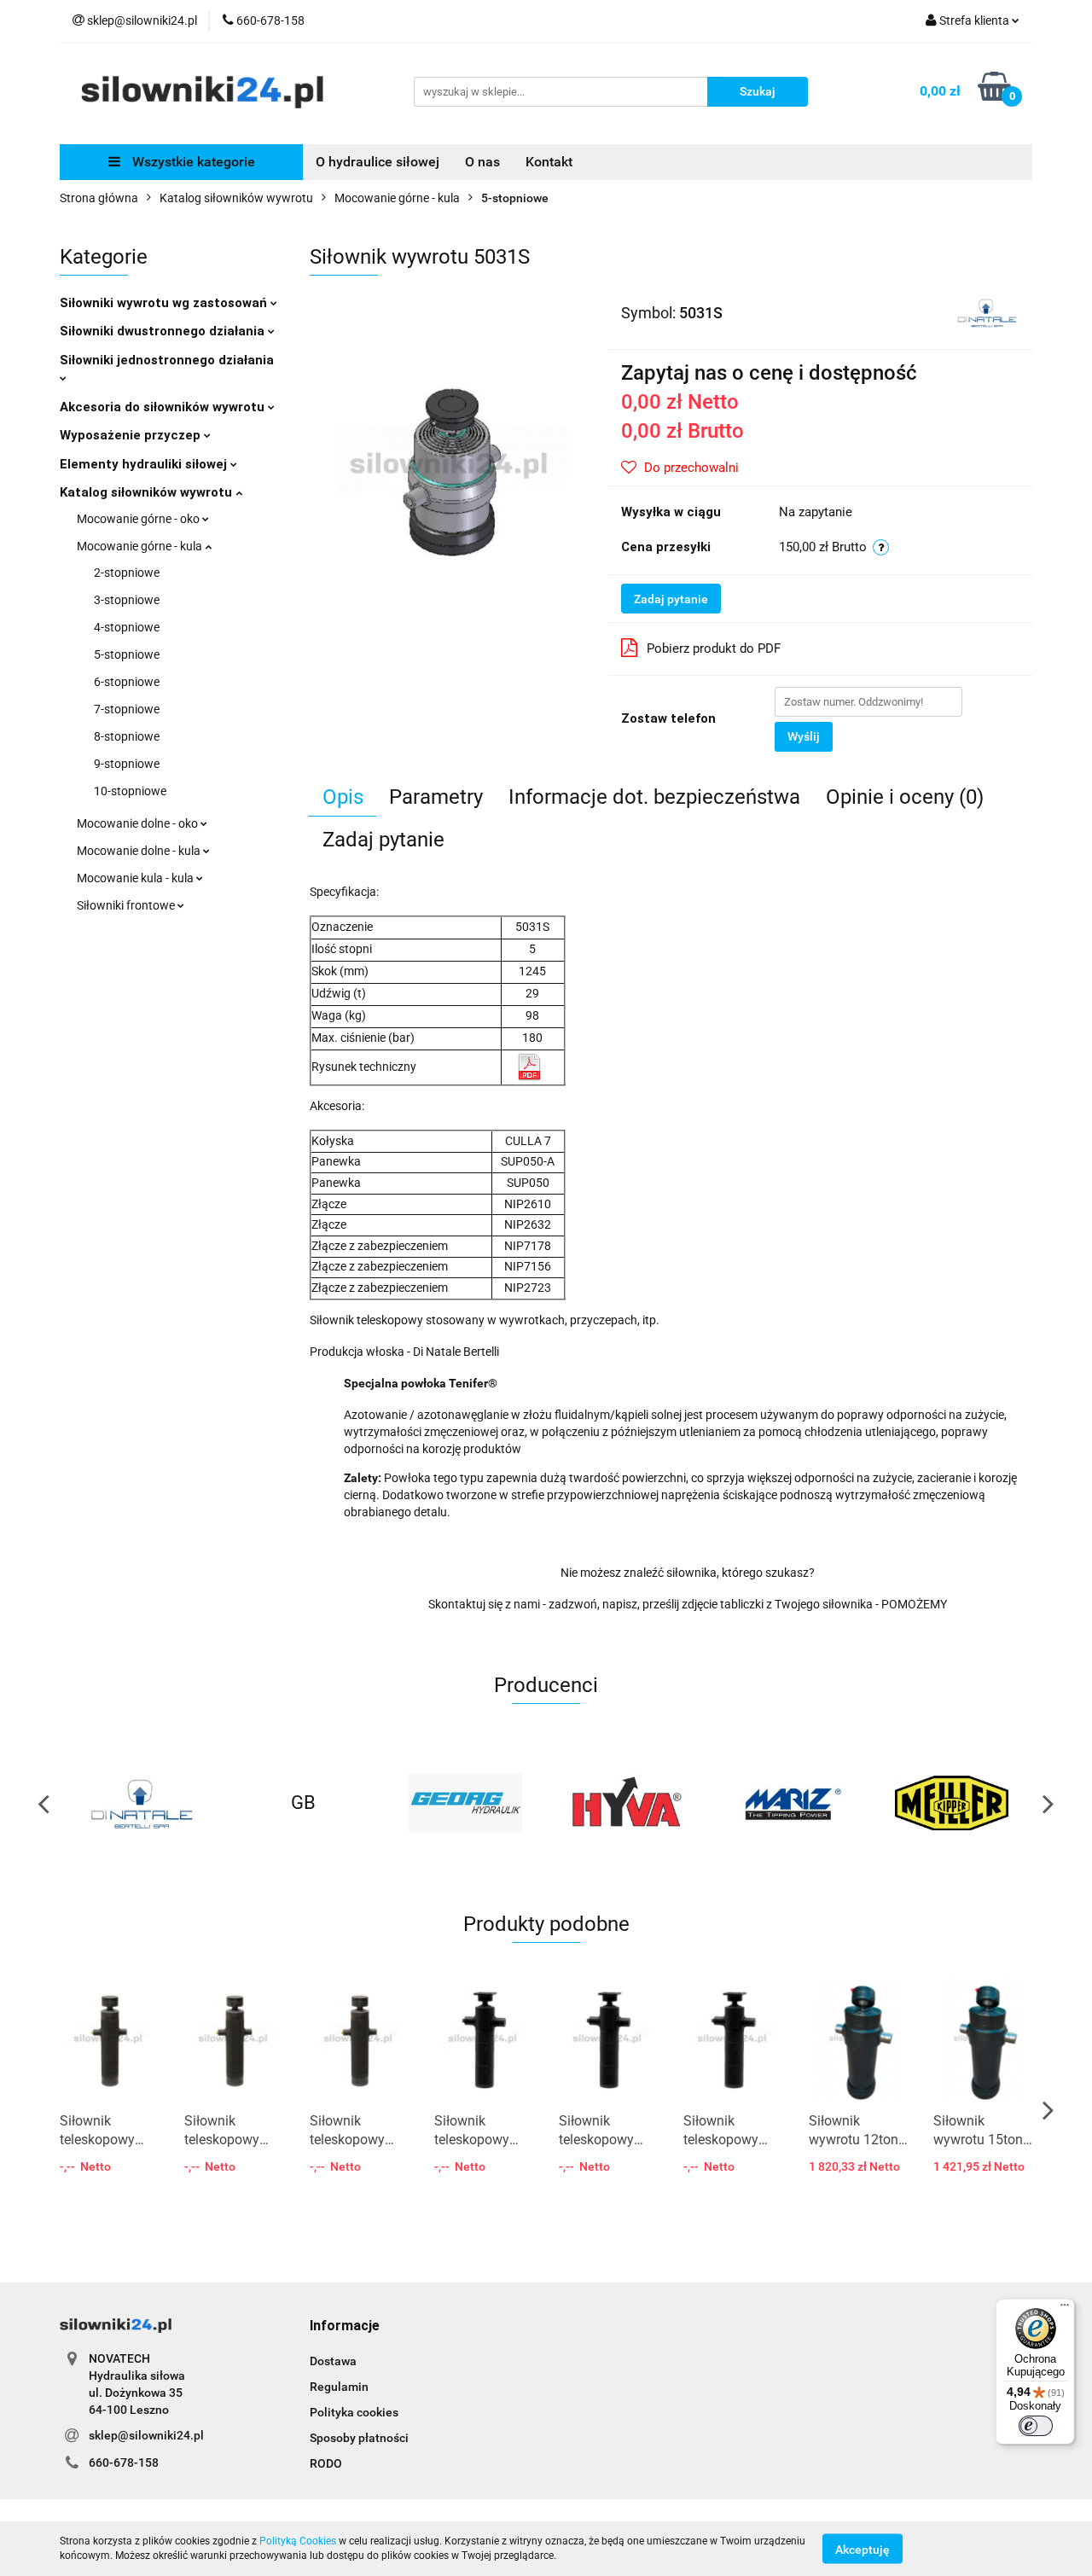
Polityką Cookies (298, 2541)
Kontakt (549, 162)
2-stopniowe (127, 573)
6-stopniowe (127, 682)
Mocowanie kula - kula (136, 878)
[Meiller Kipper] (789, 1803)
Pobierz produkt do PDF (714, 648)
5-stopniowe (127, 654)
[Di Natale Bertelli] (987, 311)
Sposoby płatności (359, 2438)
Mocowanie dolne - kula (140, 851)
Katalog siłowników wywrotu (148, 492)
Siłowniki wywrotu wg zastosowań (165, 303)
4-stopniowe (127, 627)
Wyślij (804, 736)
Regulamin (339, 2387)
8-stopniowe (127, 736)
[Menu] (1065, 2309)
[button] (345, 2326)
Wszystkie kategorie (192, 162)
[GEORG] (303, 1803)
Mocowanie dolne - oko (139, 823)
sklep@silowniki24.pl (146, 2435)
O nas (482, 162)
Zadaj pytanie (671, 599)
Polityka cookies (354, 2412)
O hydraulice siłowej (378, 162)
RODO (326, 2463)
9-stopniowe (127, 764)
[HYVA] (465, 1803)
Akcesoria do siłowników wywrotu (164, 407)
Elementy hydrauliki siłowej (145, 464)
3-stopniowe (127, 600)
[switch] (1036, 2426)
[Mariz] (627, 1803)
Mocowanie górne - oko (139, 519)
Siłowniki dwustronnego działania (164, 331)
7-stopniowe (127, 709)
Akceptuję (863, 2549)
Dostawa (333, 2361)
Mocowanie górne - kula (141, 546)
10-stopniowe (130, 791)
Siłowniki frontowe (127, 905)
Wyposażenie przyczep (132, 435)
